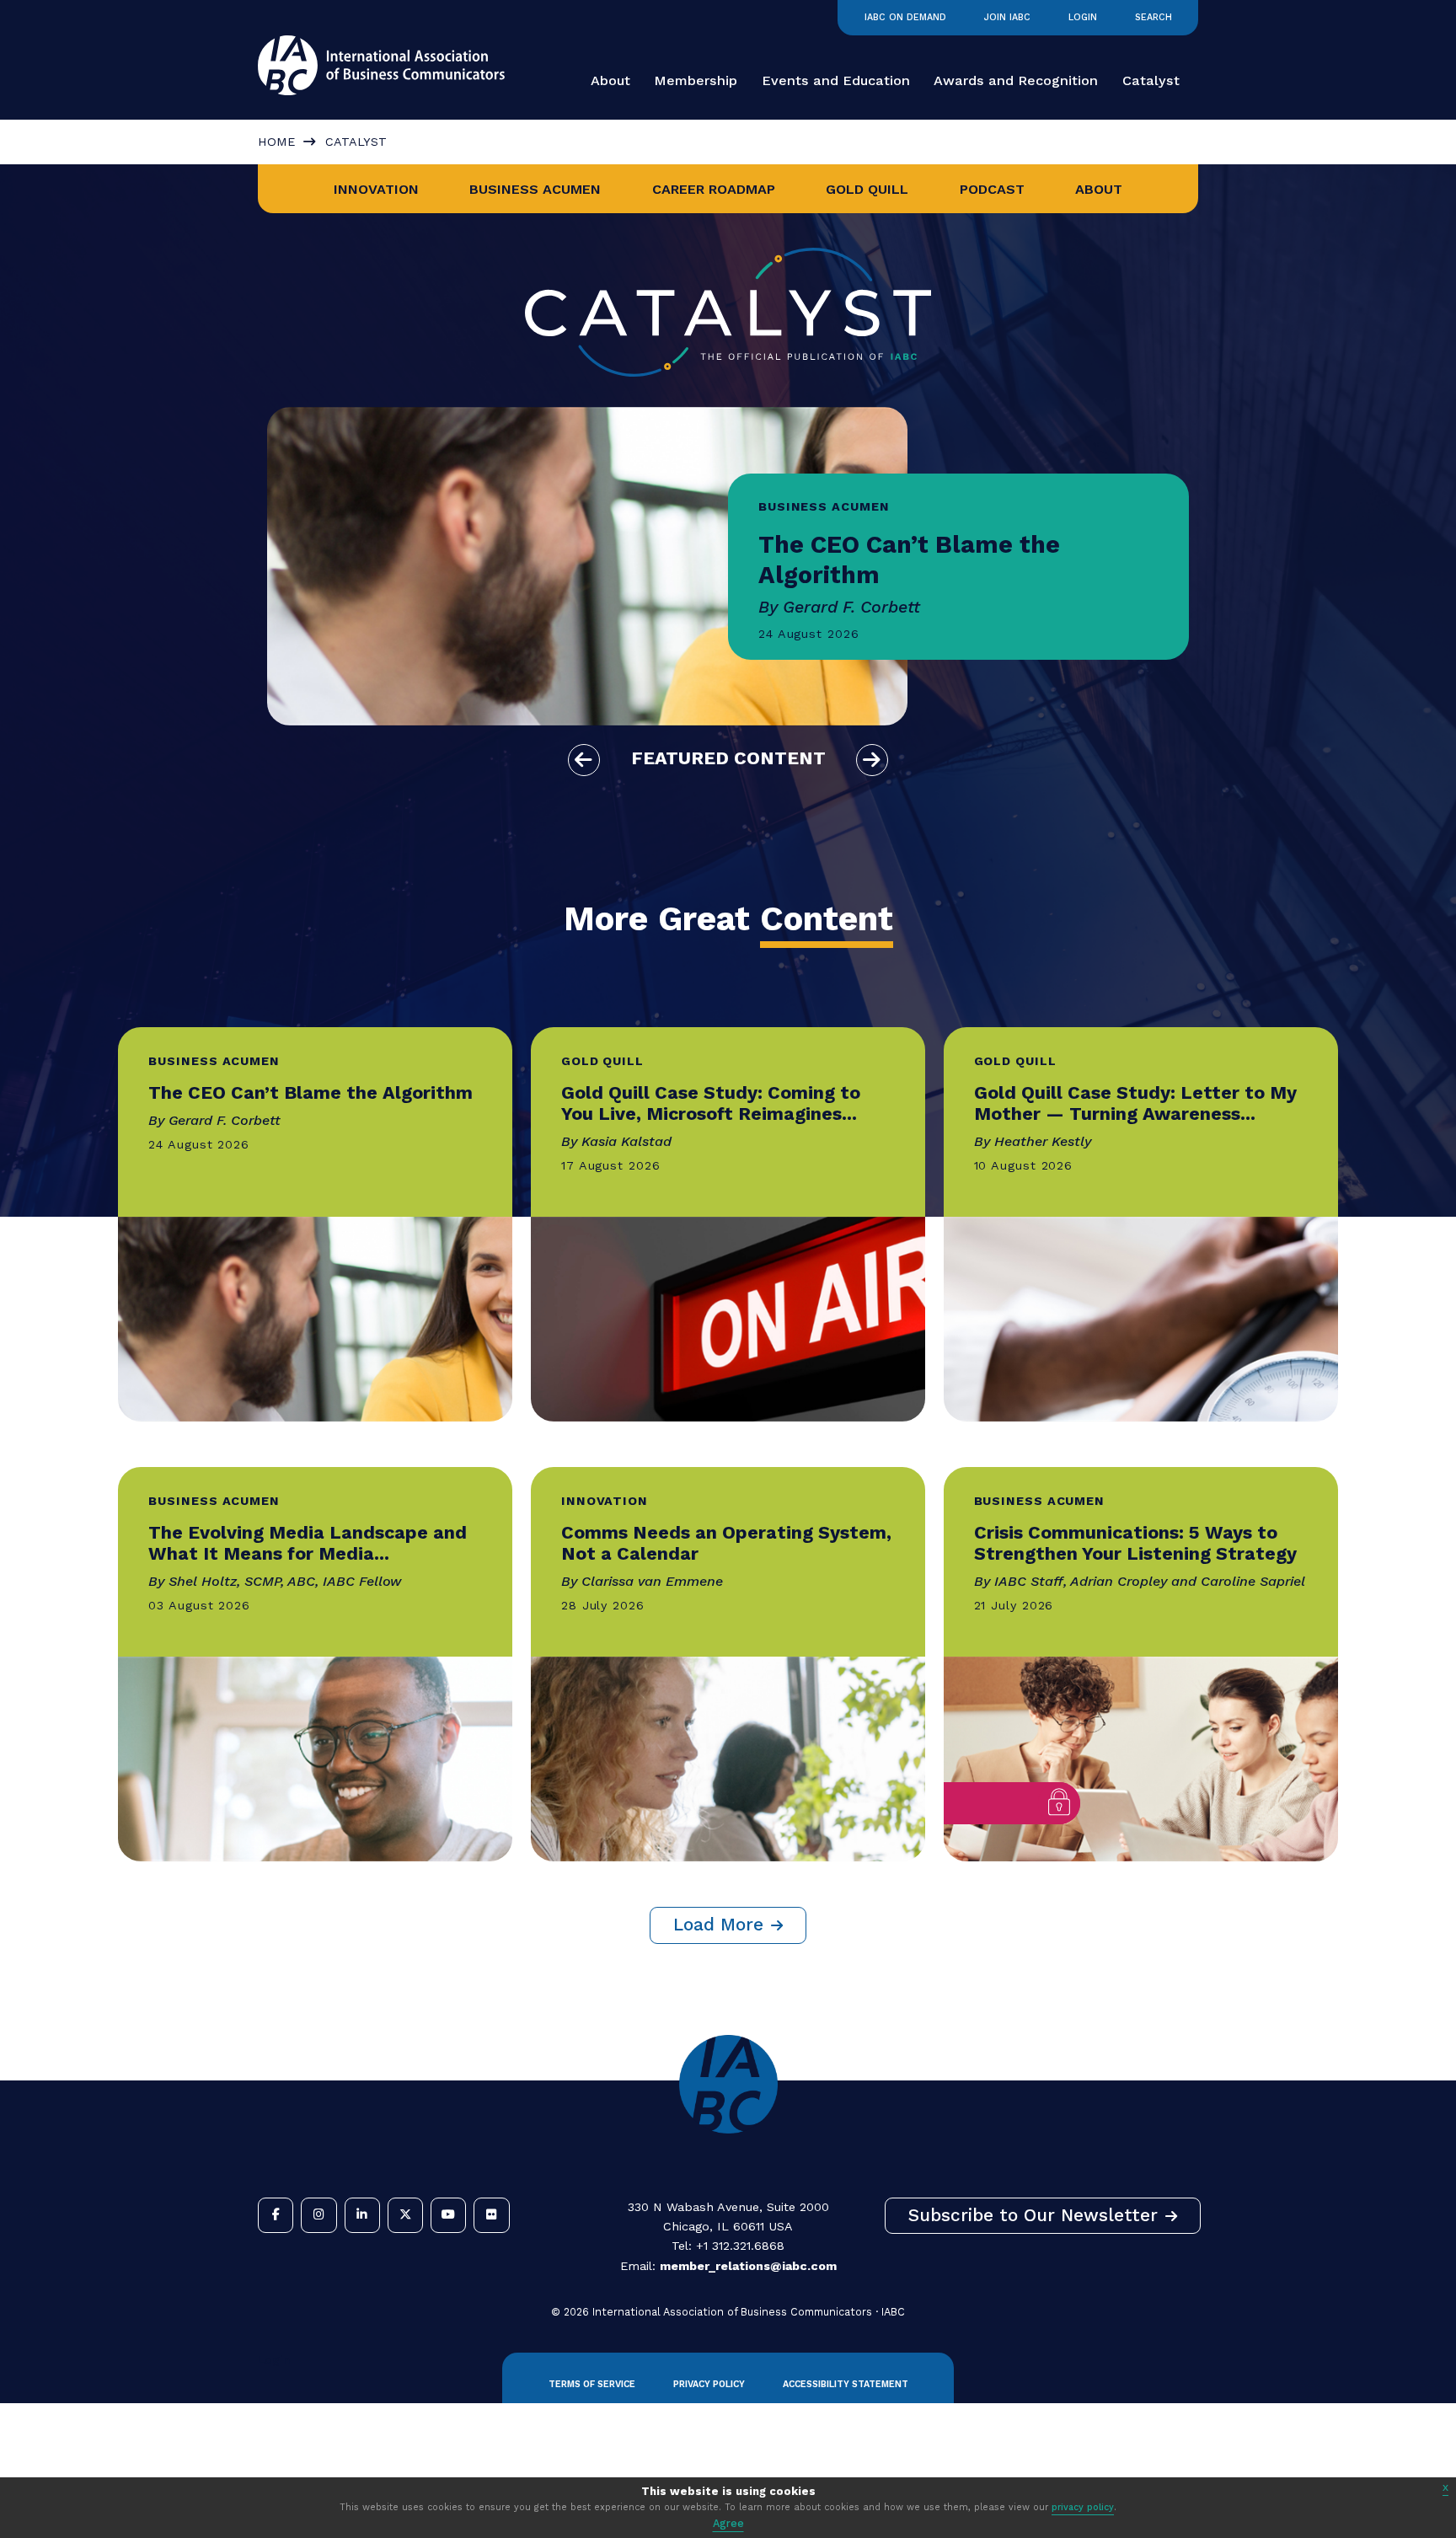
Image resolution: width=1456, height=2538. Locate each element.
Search (1154, 17)
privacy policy (1083, 2507)
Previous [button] (584, 760)
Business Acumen (535, 189)
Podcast (992, 189)
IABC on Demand (905, 17)
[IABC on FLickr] (491, 2215)
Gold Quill (867, 189)
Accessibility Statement (846, 2384)
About (610, 80)
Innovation (376, 189)
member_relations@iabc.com (748, 2266)
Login (1083, 17)
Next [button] (872, 760)
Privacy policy (709, 2384)
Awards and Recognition (1016, 80)
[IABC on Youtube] (448, 2215)
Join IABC (1007, 17)
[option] (728, 566)
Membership (696, 80)
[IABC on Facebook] (276, 2215)
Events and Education (836, 80)
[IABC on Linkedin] (362, 2215)
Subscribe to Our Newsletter (1033, 2215)
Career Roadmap (714, 189)
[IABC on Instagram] (318, 2215)
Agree (728, 2523)
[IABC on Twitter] (405, 2215)
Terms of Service (592, 2384)
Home (276, 142)
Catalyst (1151, 80)
